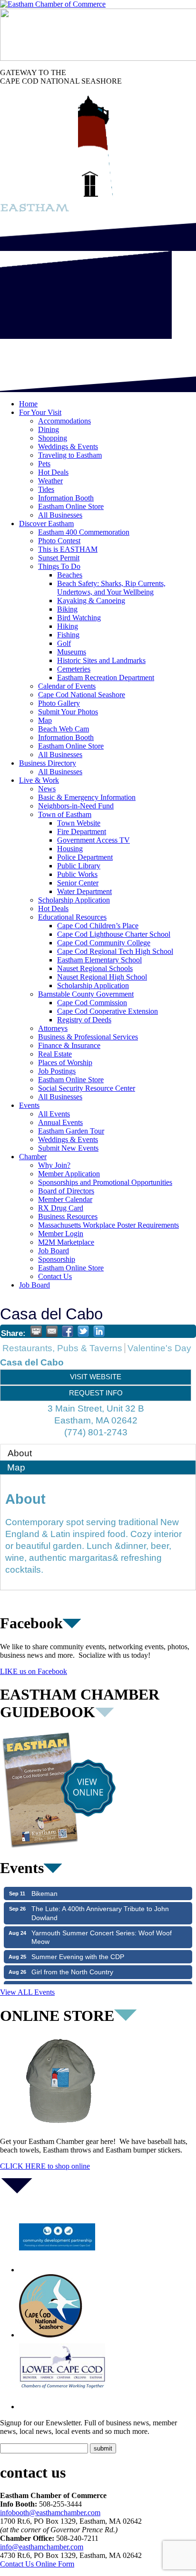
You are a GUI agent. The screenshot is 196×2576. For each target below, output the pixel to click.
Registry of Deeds (84, 1020)
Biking (67, 609)
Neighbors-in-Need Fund (76, 806)
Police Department (85, 857)
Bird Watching (79, 618)
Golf (64, 643)
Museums (72, 652)
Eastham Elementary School (99, 960)
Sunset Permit (59, 558)
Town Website (79, 823)
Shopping (53, 438)
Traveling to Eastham (70, 455)
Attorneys (53, 1028)
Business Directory (48, 763)
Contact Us (55, 1276)
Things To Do (59, 566)
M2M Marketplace (66, 1242)
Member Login (61, 1234)
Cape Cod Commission (92, 1003)
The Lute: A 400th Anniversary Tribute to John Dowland (100, 1903)
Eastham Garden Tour (71, 1131)
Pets (44, 464)
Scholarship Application (74, 900)
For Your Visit (40, 412)
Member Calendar (65, 1199)
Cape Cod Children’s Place (98, 926)
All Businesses (60, 515)
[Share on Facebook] (68, 1331)
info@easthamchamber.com (42, 2547)
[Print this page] (36, 1331)
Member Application (69, 1174)
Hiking (68, 626)
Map (45, 720)
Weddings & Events (68, 447)
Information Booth (66, 498)
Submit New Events (68, 1148)
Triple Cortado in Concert (69, 1978)
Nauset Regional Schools (95, 968)
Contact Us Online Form (37, 2564)
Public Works (77, 874)
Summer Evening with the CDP (78, 1947)
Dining (49, 429)
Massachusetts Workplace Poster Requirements (108, 1225)
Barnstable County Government (86, 994)
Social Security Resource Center (87, 1088)
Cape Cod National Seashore (82, 695)
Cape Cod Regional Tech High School (115, 951)
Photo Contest (59, 541)
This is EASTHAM (68, 549)
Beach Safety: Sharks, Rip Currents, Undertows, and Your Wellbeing (111, 588)
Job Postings (57, 1071)
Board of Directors (66, 1191)
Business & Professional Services (88, 1037)
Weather (50, 481)
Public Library (79, 866)
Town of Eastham (65, 814)
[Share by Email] (52, 1331)
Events (29, 1105)
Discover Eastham (46, 524)
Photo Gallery (59, 703)
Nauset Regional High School (102, 977)
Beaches (70, 575)
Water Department (84, 891)
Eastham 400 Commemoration (84, 532)
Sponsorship (57, 1259)
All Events (54, 1114)
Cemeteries (74, 669)
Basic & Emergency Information (87, 797)
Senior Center (78, 883)
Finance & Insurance (69, 1045)
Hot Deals (53, 472)
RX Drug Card (61, 1208)
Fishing (68, 635)
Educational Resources (72, 917)
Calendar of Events (67, 686)
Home (28, 404)
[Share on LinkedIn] (99, 1331)
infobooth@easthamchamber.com (50, 2513)
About (20, 1453)
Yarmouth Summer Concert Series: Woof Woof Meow (102, 1927)
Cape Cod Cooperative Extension (108, 1011)
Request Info (96, 1393)
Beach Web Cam (64, 729)
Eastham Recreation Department (106, 678)
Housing (70, 849)
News (47, 789)
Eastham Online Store (71, 506)
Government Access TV (93, 840)
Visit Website (96, 1377)
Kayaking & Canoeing (91, 601)
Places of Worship (65, 1062)
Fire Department (82, 831)
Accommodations (64, 421)
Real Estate (55, 1054)
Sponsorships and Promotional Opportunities (105, 1182)
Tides (46, 489)
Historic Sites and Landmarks (101, 660)
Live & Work (39, 780)
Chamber (33, 1157)
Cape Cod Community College (104, 943)
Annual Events (60, 1122)
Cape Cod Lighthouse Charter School (114, 934)
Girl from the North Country (72, 1962)
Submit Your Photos (68, 712)
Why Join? (54, 1165)
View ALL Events (27, 1992)
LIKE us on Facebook (34, 1671)
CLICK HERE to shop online (45, 2166)
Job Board (54, 1251)
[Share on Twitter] (83, 1331)
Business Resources (68, 1216)
